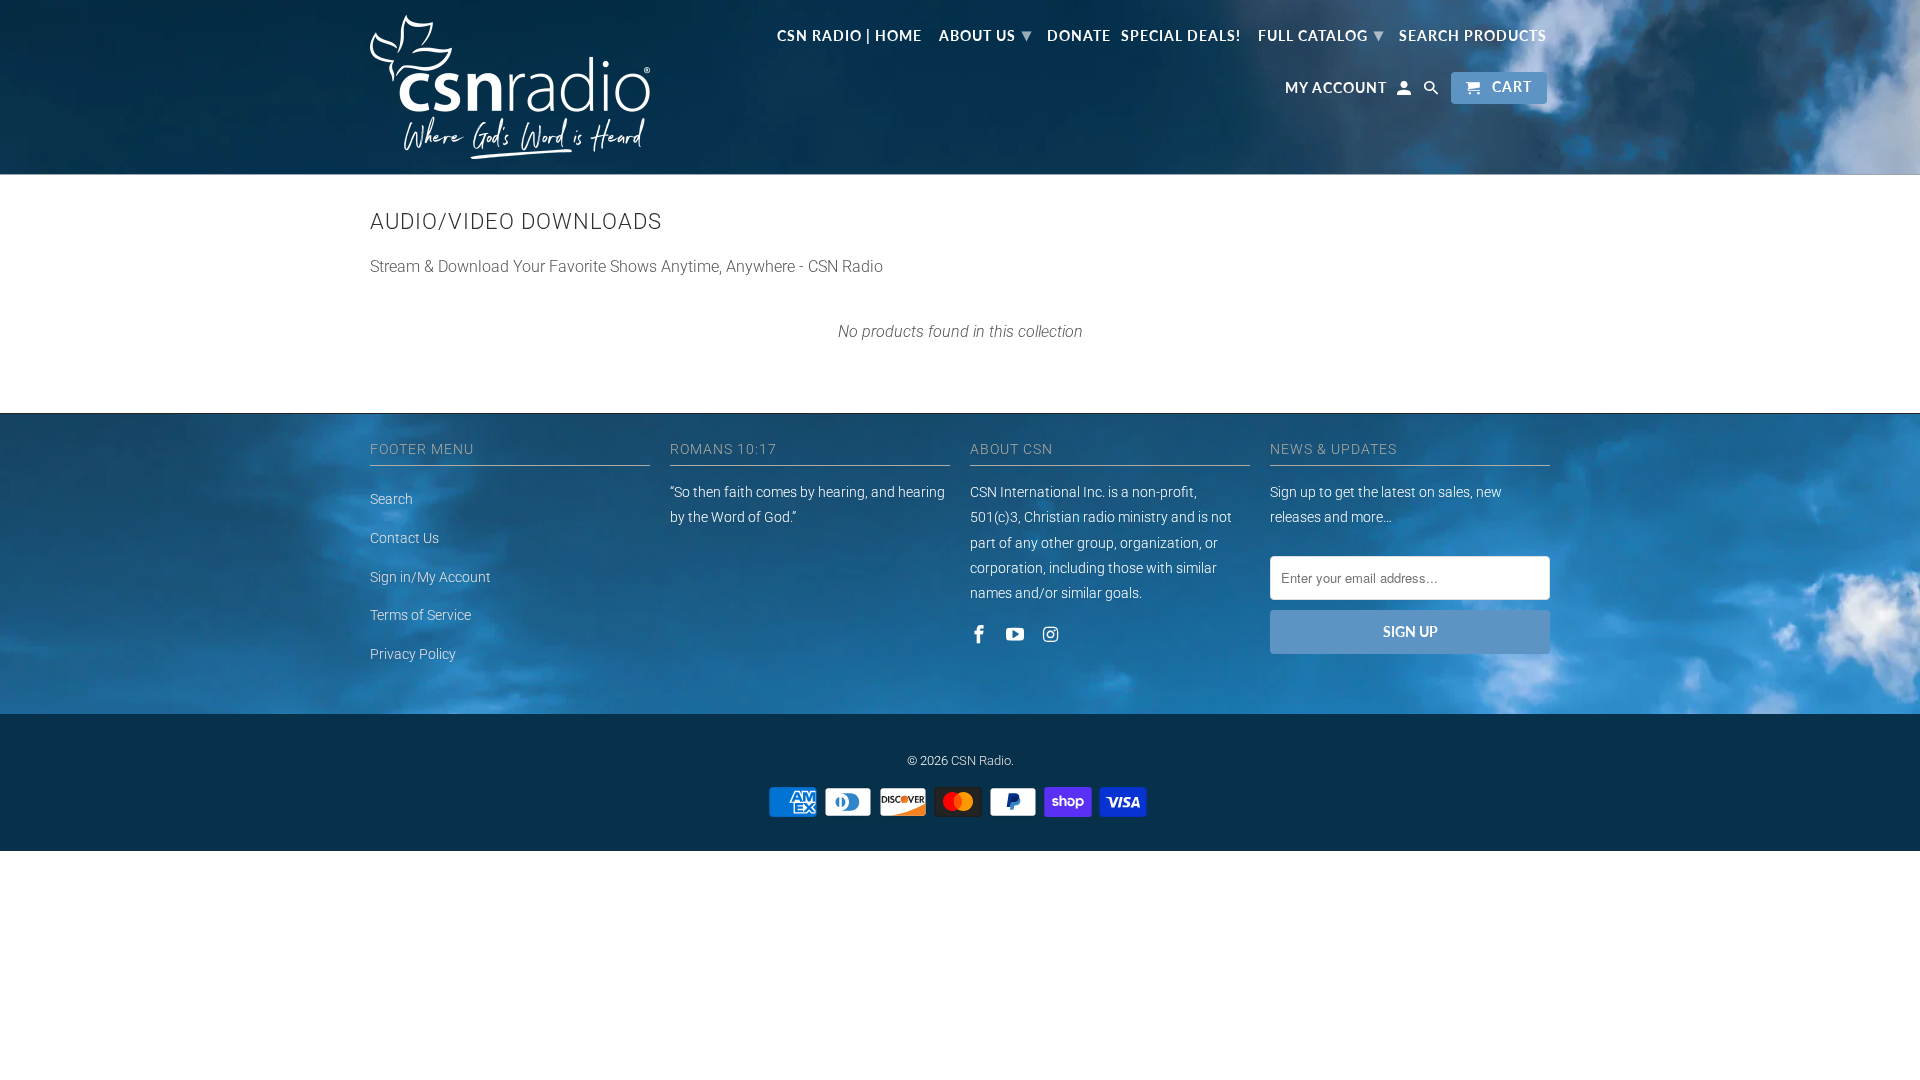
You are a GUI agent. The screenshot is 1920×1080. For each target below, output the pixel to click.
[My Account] (1405, 92)
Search (391, 499)
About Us (985, 34)
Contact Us (404, 538)
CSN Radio (981, 760)
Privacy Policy (413, 654)
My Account (1336, 88)
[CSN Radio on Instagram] (1053, 634)
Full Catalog (1321, 34)
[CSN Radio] (510, 87)
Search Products (1473, 36)
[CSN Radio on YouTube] (1017, 634)
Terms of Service (420, 615)
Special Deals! (1181, 36)
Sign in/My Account (430, 577)
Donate (1079, 36)
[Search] (1432, 92)
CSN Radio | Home (849, 36)
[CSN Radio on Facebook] (981, 634)
